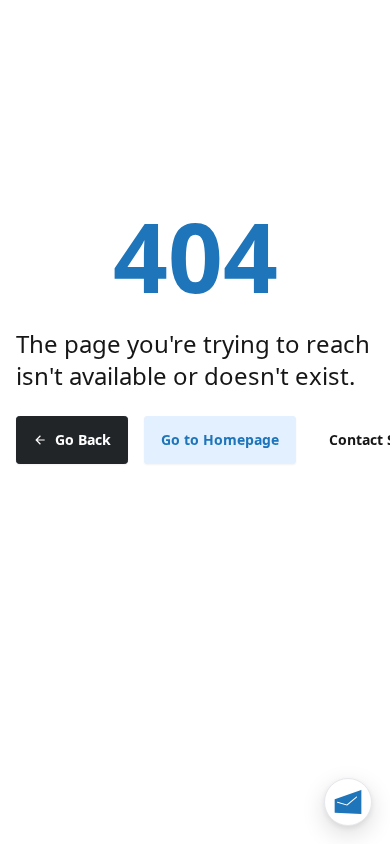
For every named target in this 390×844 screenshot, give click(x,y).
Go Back (83, 439)
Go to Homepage (220, 439)
